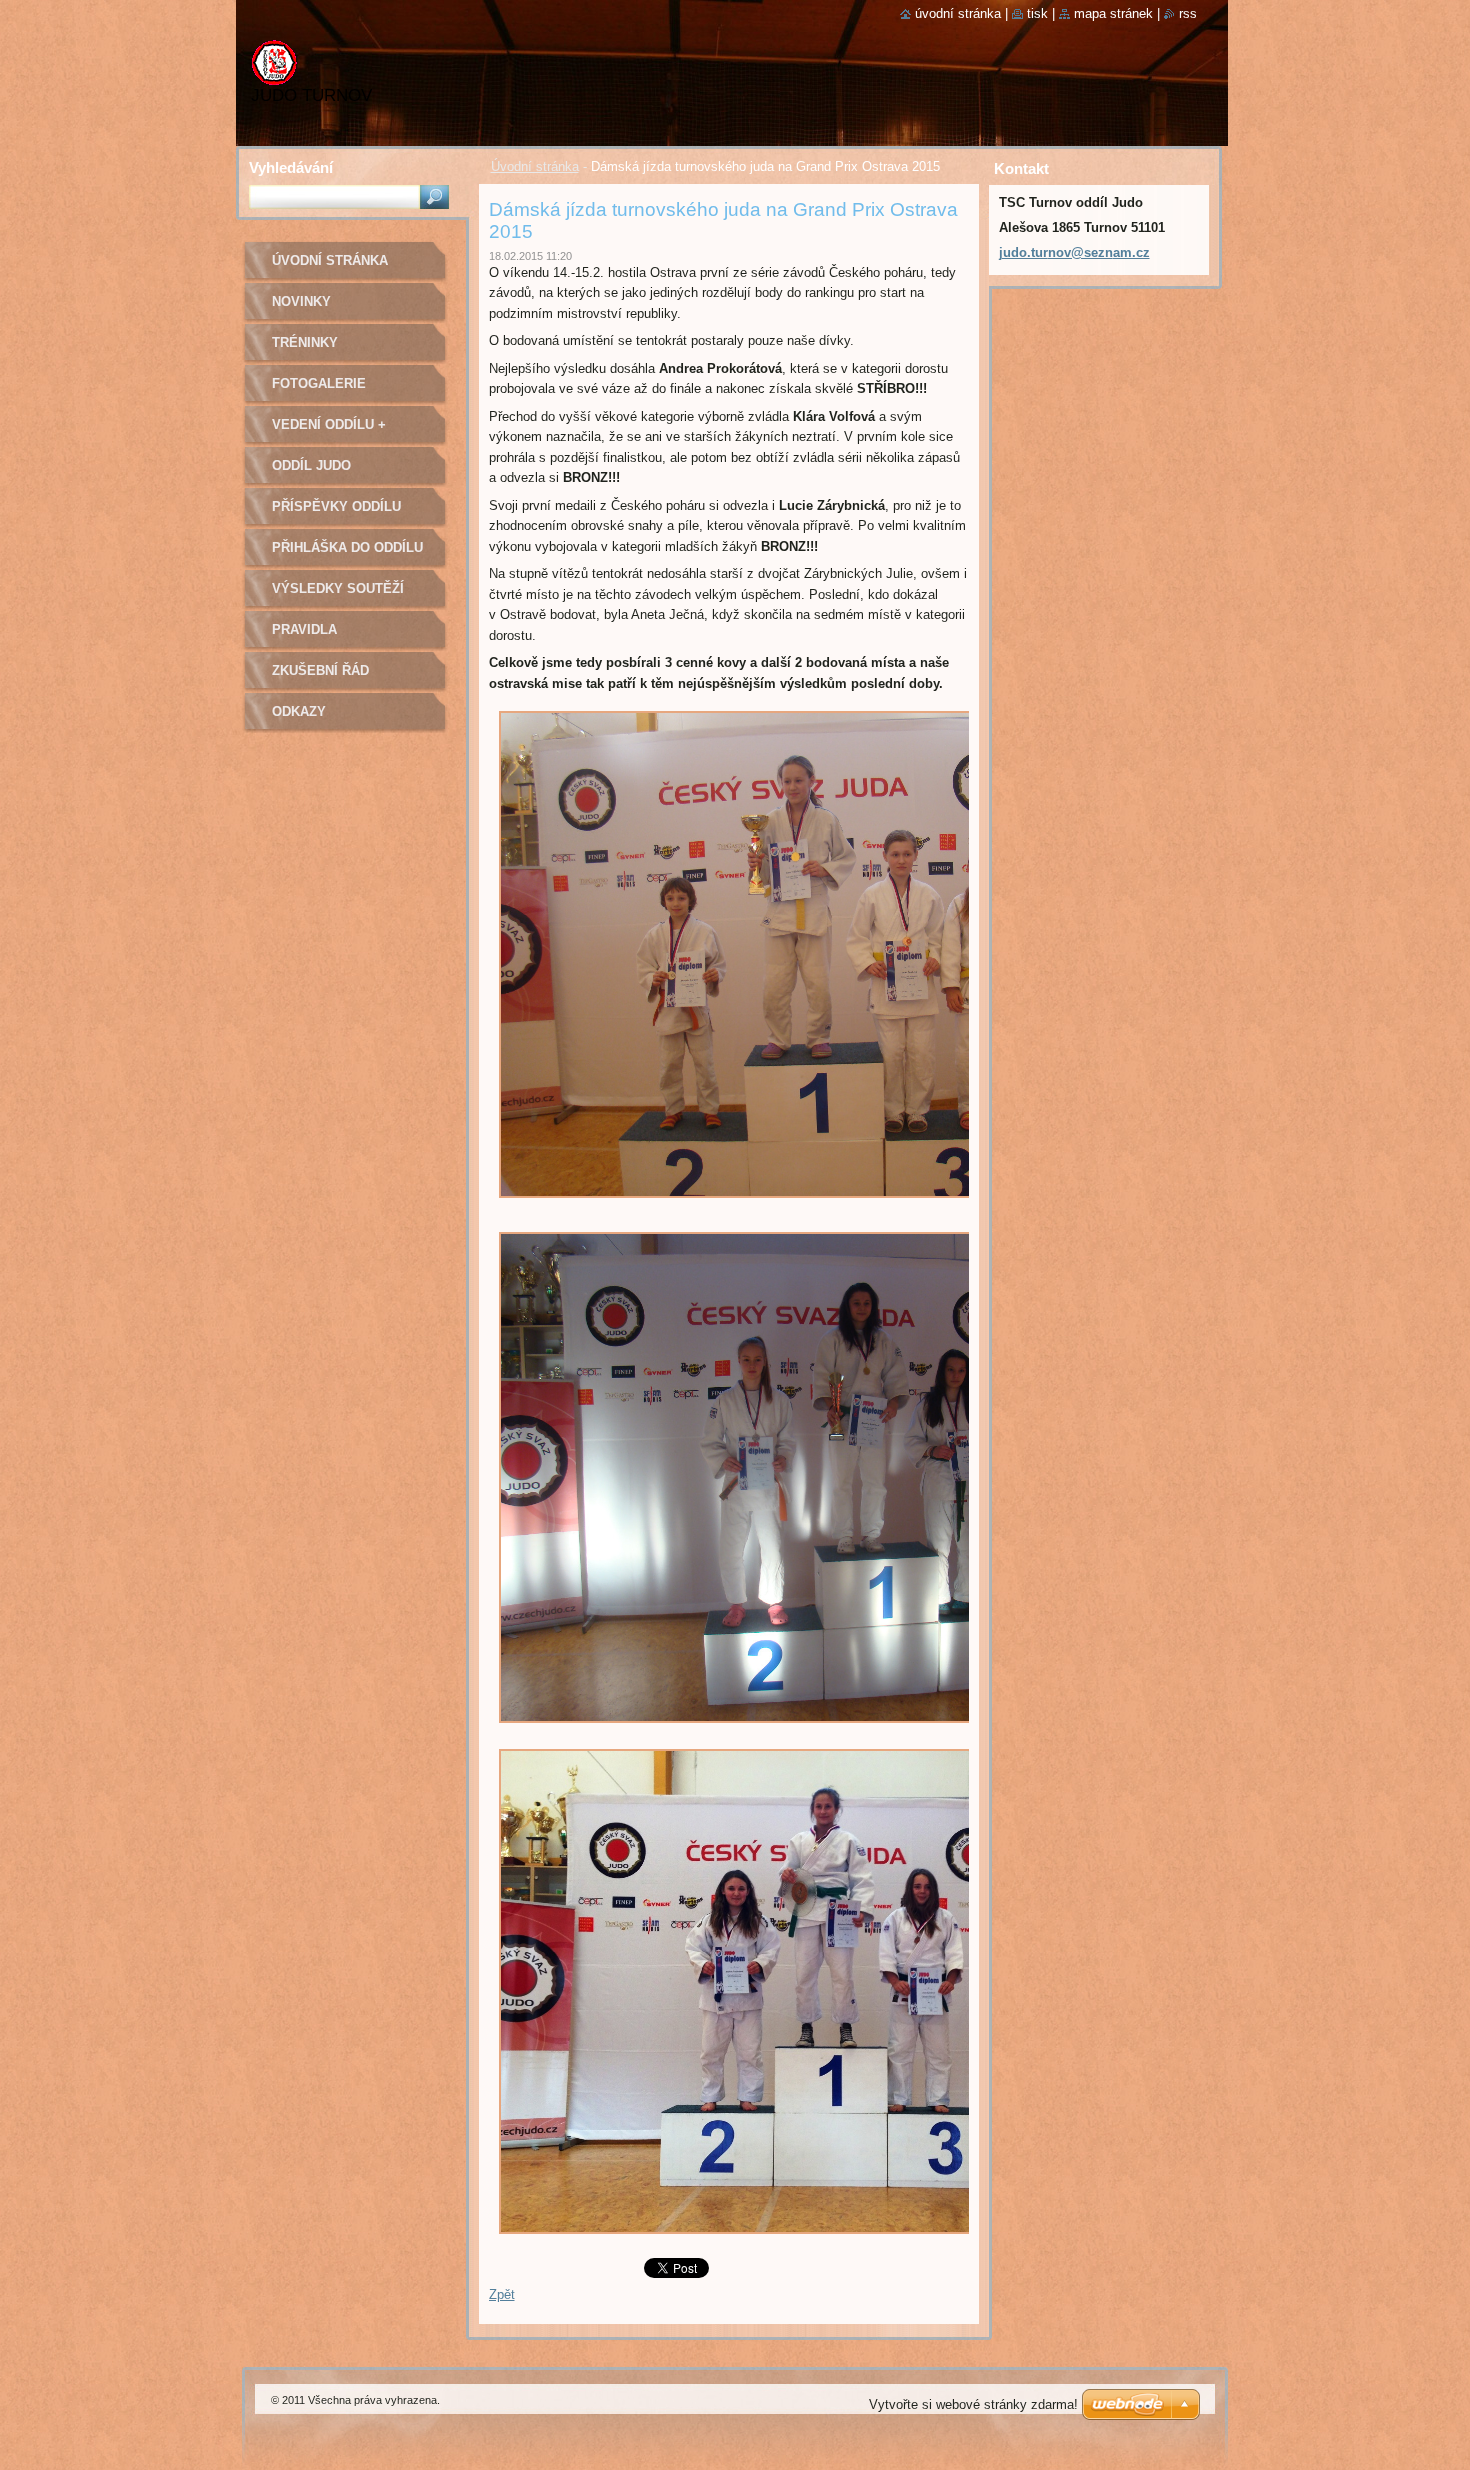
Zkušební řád (320, 670)
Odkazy (299, 711)
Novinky (301, 301)
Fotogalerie (319, 383)
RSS (1188, 13)
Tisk (1037, 13)
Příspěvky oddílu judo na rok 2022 (336, 513)
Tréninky (305, 342)
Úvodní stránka (535, 166)
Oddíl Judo (311, 465)
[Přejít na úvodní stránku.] (274, 72)
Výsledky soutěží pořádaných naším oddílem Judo (340, 595)
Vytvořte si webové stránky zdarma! (973, 2404)
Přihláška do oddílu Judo (347, 554)
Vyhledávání (291, 167)
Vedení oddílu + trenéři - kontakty (341, 431)
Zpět (502, 2294)
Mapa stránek (1113, 13)
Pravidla (304, 629)
